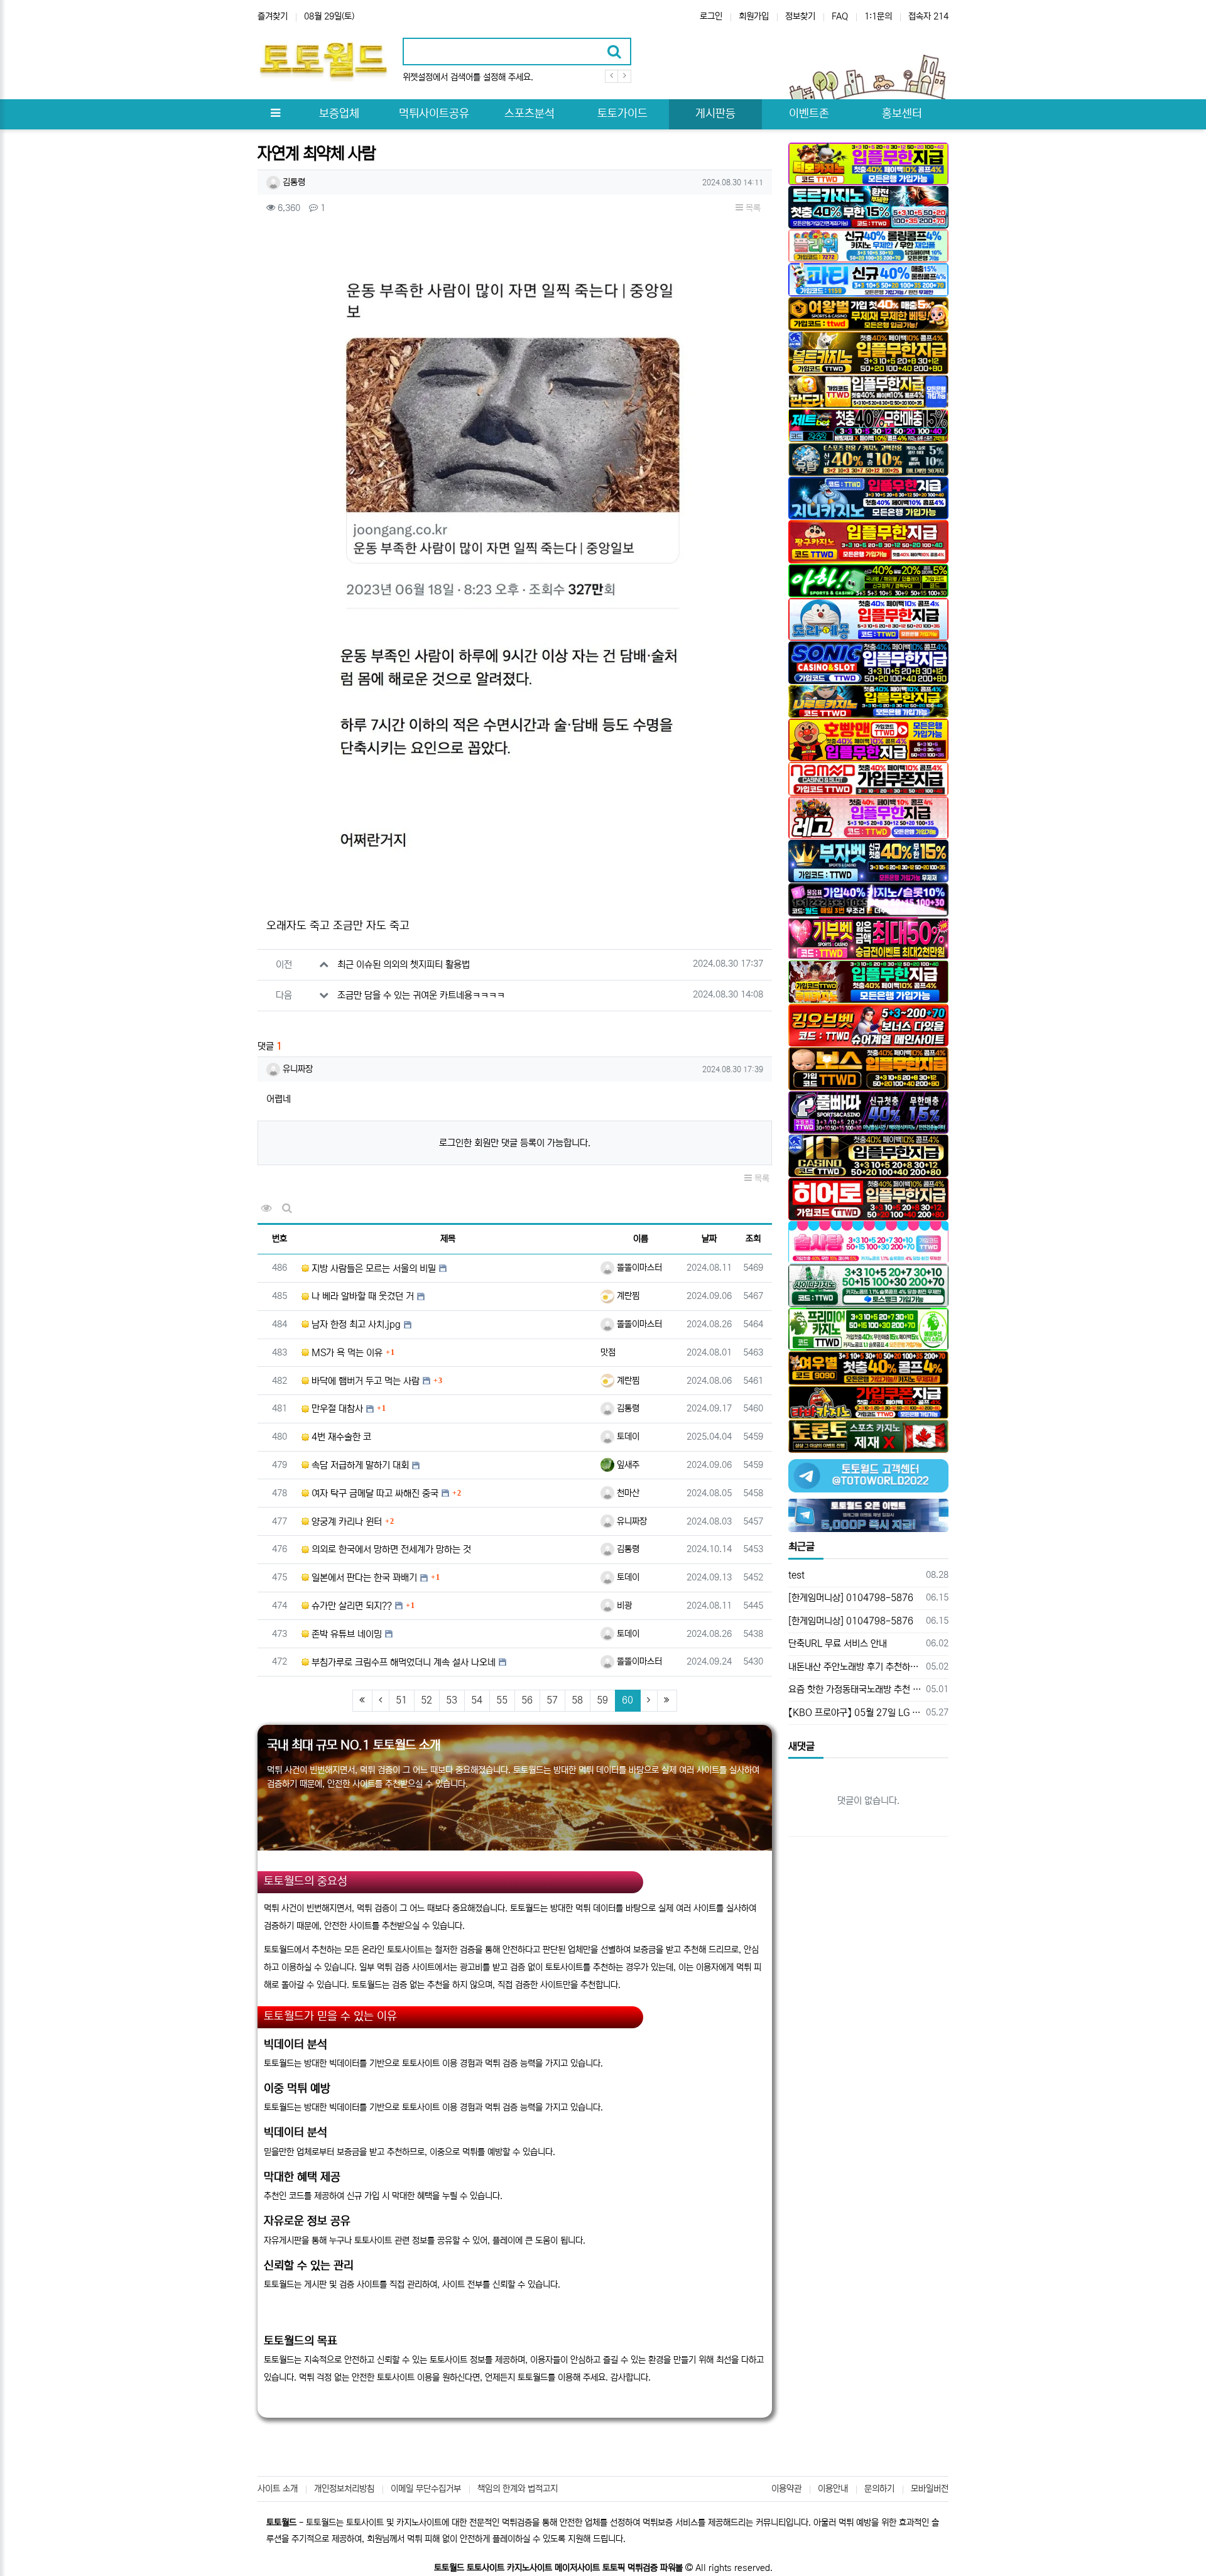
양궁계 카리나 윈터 (345, 1522)
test (796, 1575)
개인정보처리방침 (344, 2489)
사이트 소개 (278, 2489)
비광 (623, 1606)
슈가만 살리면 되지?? (350, 1606)
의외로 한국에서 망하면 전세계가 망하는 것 (390, 1549)
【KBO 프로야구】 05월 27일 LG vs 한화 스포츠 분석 (855, 1713)
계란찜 (627, 1296)
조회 (753, 1239)
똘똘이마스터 (638, 1268)
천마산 (627, 1493)
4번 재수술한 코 (340, 1437)
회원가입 (754, 16)
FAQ (840, 16)
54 (477, 1700)
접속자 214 (928, 16)
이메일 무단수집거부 (426, 2489)
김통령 (293, 182)
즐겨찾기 (273, 16)
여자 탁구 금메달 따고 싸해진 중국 (374, 1493)
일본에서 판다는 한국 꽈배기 (363, 1578)
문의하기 (879, 2489)
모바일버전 (930, 2489)
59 (602, 1700)
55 (502, 1700)
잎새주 (627, 1465)
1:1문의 (878, 16)
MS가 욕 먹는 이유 (346, 1353)
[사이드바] (275, 114)
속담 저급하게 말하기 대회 (359, 1465)
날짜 (709, 1239)
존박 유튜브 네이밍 (345, 1634)
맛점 (608, 1352)
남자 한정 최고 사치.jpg (355, 1324)
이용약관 (786, 2489)
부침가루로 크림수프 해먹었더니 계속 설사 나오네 (402, 1662)
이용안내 (833, 2489)
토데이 (627, 1437)
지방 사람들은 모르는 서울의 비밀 (372, 1269)
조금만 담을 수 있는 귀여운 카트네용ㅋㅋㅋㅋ (421, 995)
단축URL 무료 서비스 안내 (838, 1644)
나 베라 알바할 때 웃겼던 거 (361, 1296)
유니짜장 (296, 1069)
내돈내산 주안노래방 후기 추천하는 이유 (855, 1667)
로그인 (711, 16)
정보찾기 (800, 16)
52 (426, 1700)
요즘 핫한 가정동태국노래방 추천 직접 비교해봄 (855, 1689)
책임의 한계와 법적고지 (518, 2489)
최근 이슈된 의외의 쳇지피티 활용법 (404, 965)
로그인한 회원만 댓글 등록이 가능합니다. (515, 1143)
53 (452, 1700)
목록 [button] (752, 208)
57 (552, 1700)
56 (527, 1700)
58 (577, 1700)
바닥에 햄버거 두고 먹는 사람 (364, 1381)
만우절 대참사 (336, 1409)
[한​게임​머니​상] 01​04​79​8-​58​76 (851, 1598)
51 (401, 1700)
